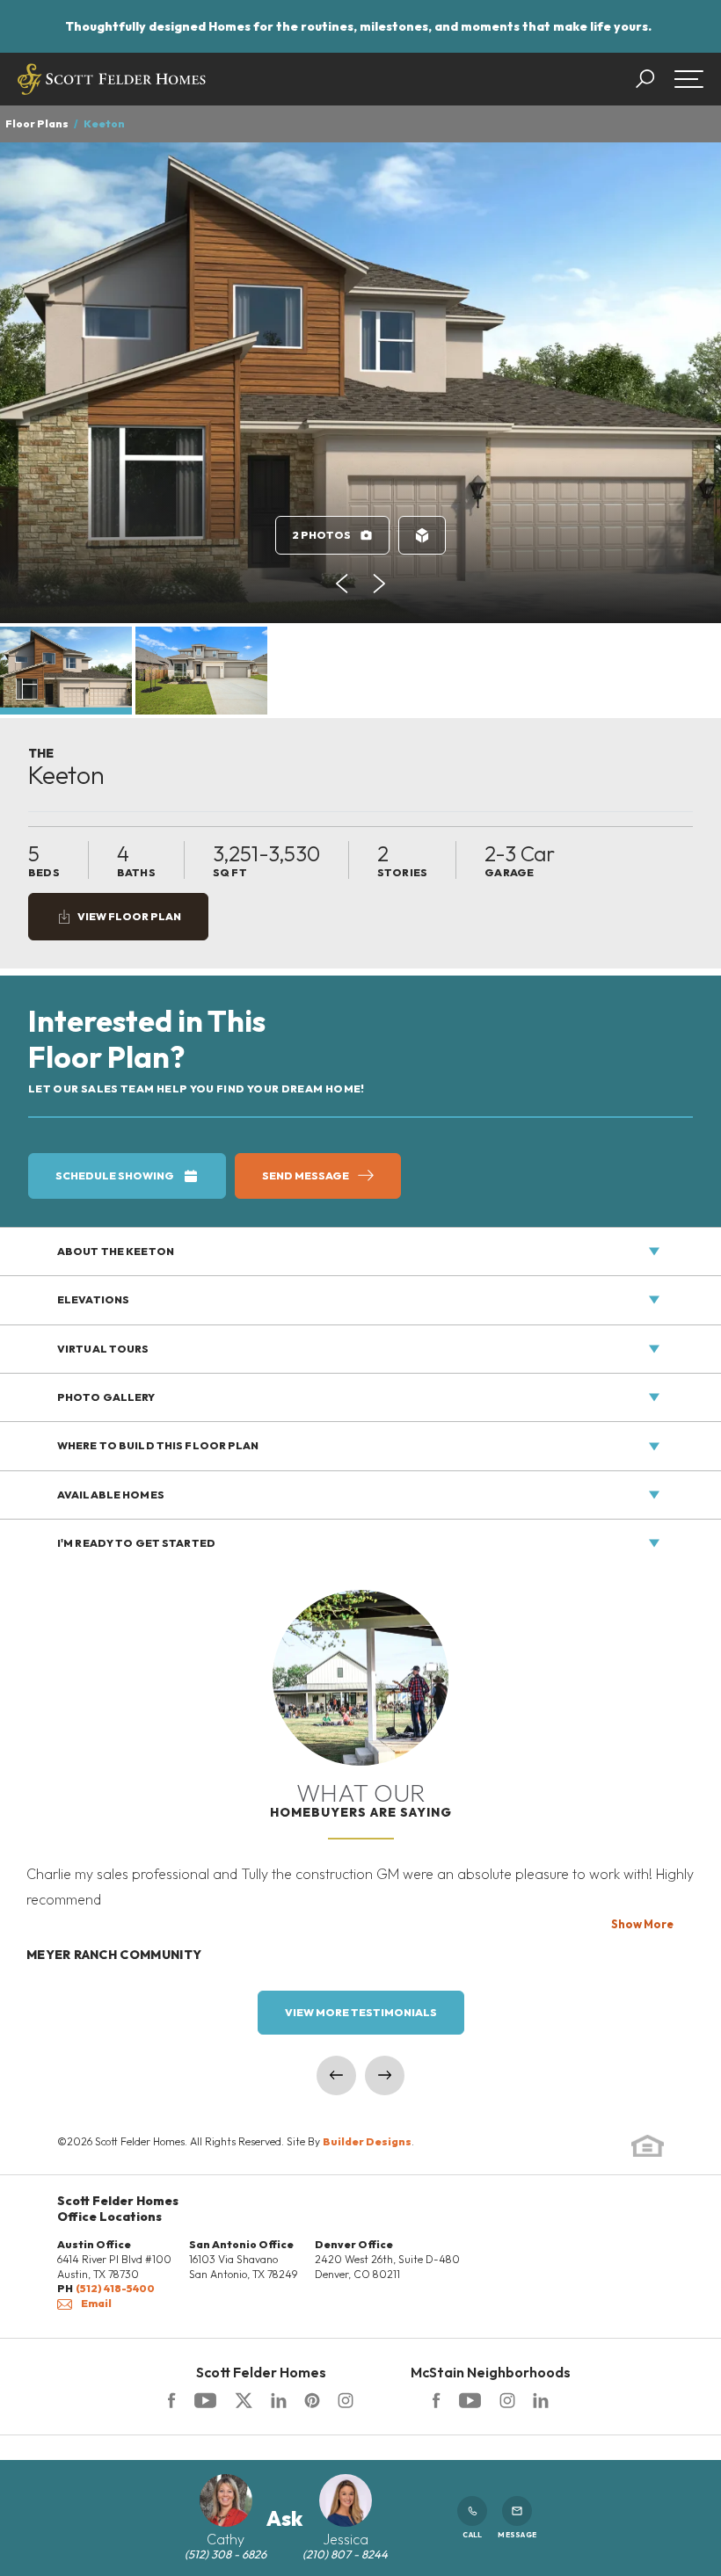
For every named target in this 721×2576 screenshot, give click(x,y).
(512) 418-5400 (115, 2288)
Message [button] (517, 2535)
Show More (642, 1924)
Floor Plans (37, 123)
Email (96, 2303)
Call (472, 2535)
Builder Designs (367, 2141)
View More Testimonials (361, 2012)
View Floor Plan (129, 916)
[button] (654, 79)
